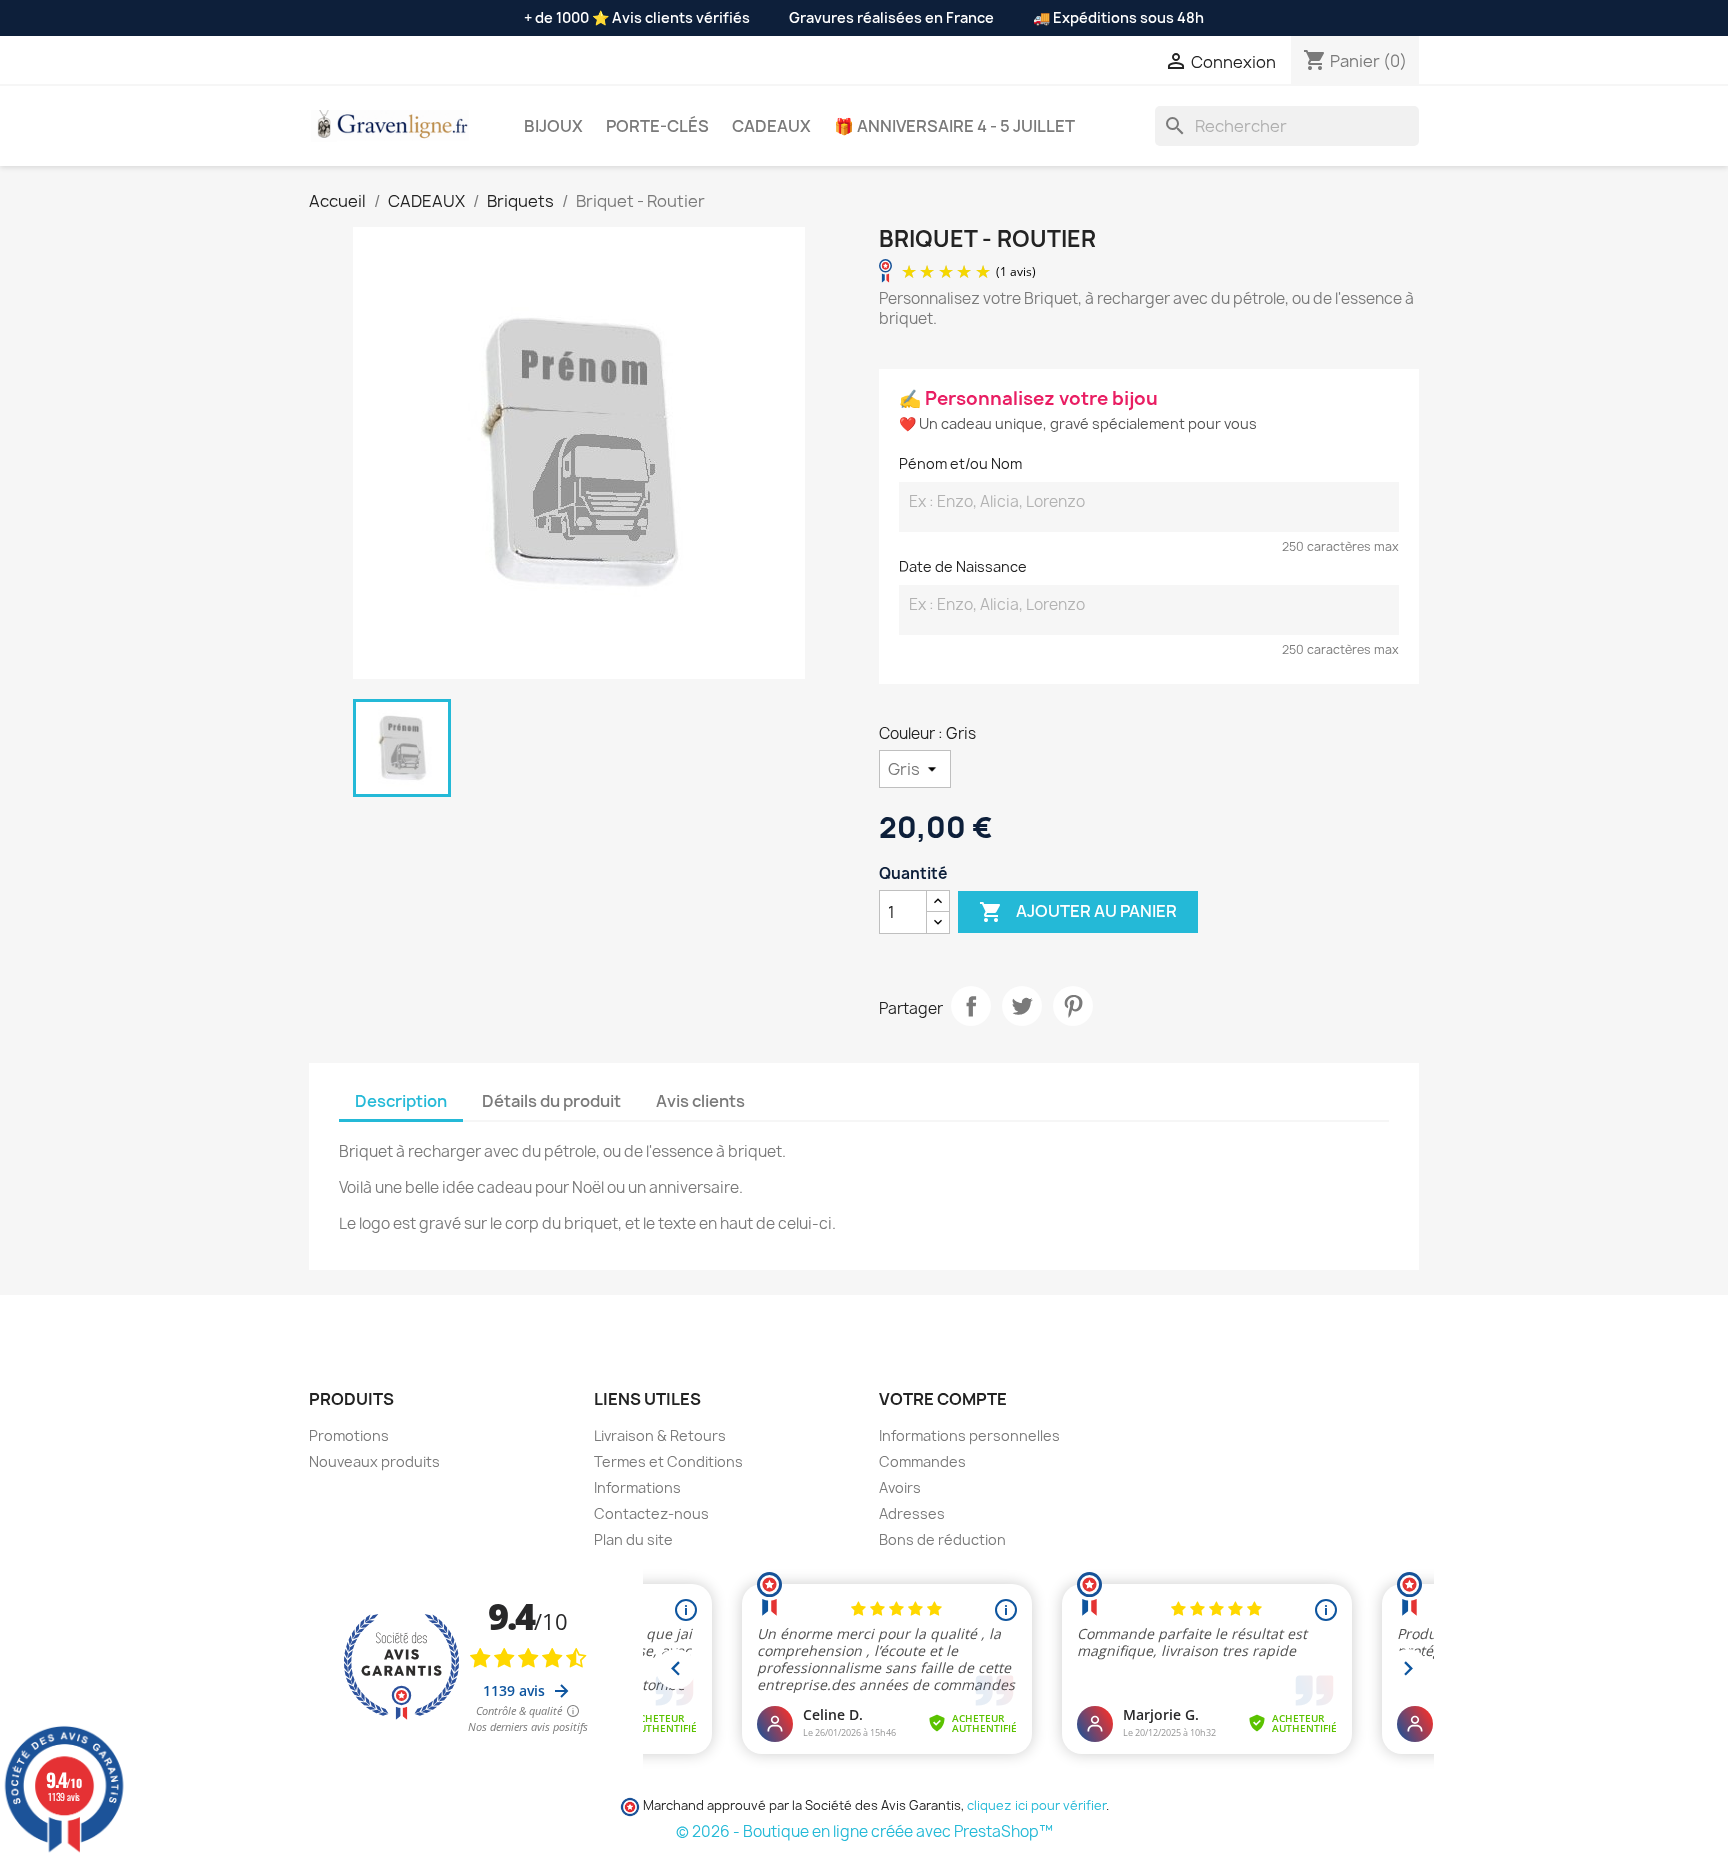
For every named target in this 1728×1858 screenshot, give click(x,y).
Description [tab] (401, 1101)
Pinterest (1073, 1006)
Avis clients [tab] (700, 1101)
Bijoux (553, 126)
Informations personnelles (969, 1435)
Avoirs (900, 1487)
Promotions (349, 1435)
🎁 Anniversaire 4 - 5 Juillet (954, 126)
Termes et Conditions (668, 1461)
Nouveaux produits (374, 1461)
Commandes (922, 1461)
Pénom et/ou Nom (960, 463)
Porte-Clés (657, 126)
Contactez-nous (651, 1513)
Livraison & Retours (660, 1435)
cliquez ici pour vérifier (1036, 1805)
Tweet (1022, 1006)
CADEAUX (771, 126)
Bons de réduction (942, 1539)
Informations (637, 1487)
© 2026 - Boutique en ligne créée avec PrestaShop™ (864, 1831)
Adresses (912, 1513)
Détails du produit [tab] (551, 1101)
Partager (971, 1006)
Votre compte (943, 1399)
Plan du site (633, 1539)
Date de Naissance (963, 566)
